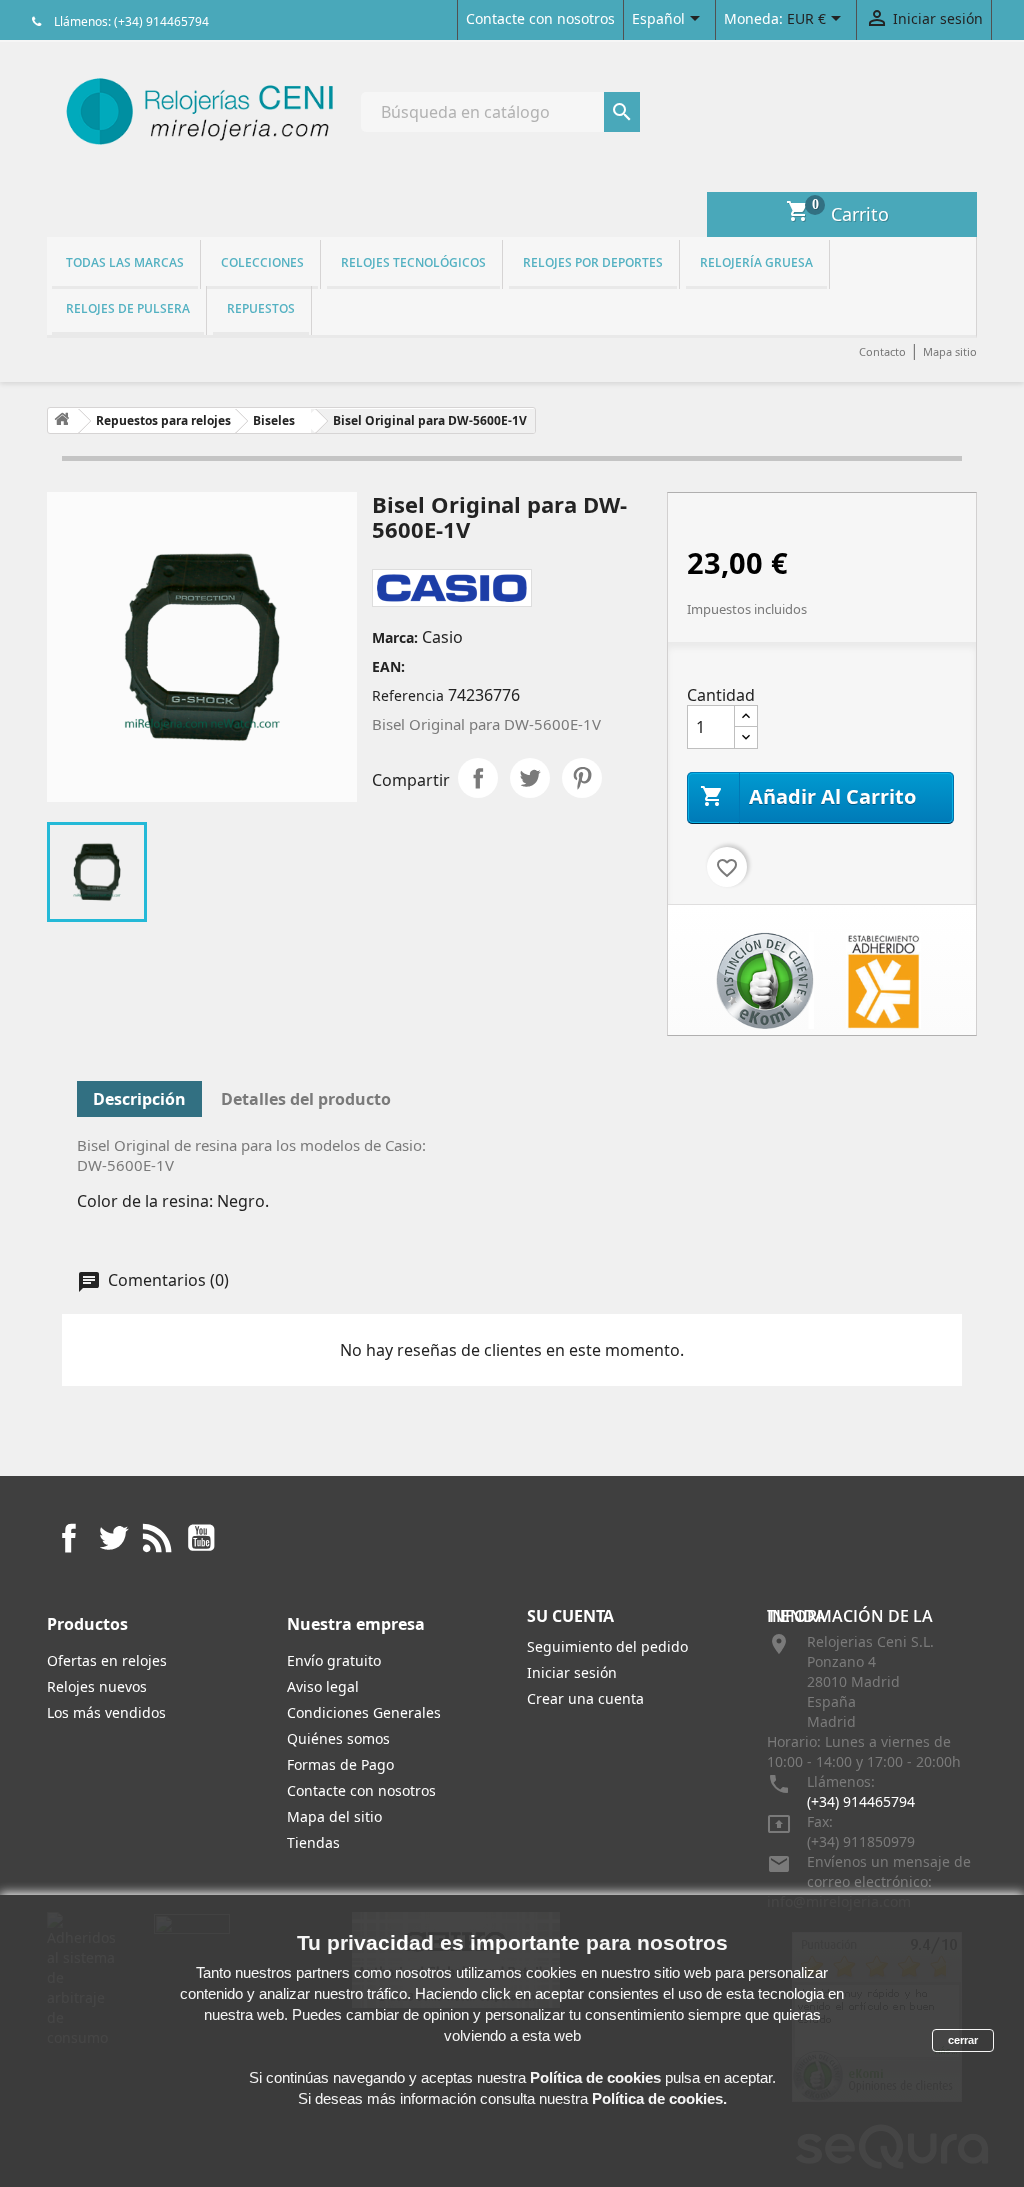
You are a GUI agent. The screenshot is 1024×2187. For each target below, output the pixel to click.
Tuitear (530, 778)
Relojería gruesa (756, 262)
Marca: (395, 637)
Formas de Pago (340, 1764)
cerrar (963, 2040)
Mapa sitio (950, 351)
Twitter (113, 1538)
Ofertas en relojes (107, 1660)
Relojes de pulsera (128, 308)
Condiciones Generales (364, 1712)
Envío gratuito (334, 1660)
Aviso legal (323, 1686)
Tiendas (313, 1842)
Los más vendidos (106, 1712)
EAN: (388, 666)
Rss (157, 1538)
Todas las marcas (125, 262)
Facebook (69, 1538)
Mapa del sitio (334, 1816)
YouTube (201, 1538)
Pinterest (582, 778)
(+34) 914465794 (861, 1801)
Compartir (478, 778)
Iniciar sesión (572, 1672)
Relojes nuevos (97, 1686)
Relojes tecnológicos (413, 262)
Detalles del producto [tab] (306, 1099)
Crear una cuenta (585, 1698)
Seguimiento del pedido (607, 1646)
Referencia (408, 695)
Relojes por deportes (593, 262)
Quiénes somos (338, 1738)
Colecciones (262, 262)
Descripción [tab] (139, 1099)
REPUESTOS (261, 308)
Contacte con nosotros (540, 18)
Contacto (882, 351)
